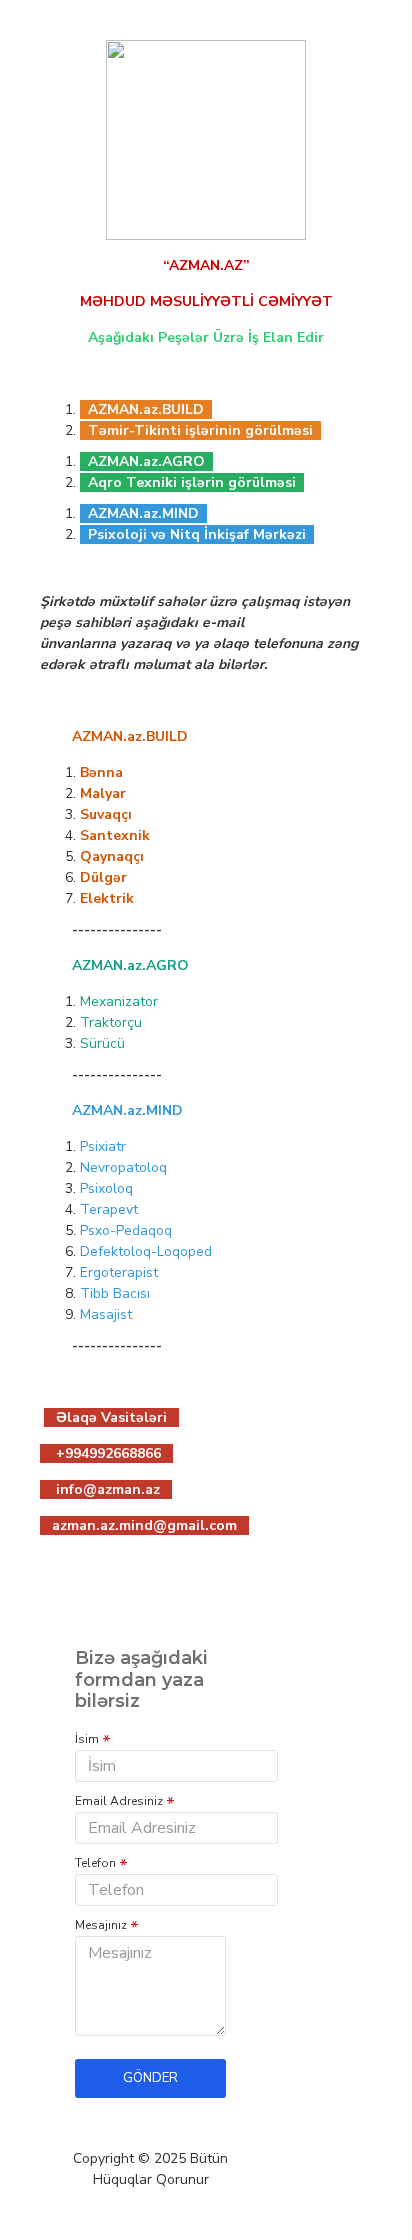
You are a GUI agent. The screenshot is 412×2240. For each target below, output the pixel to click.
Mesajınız (101, 1925)
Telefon (95, 1863)
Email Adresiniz (119, 1801)
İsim (87, 1739)
